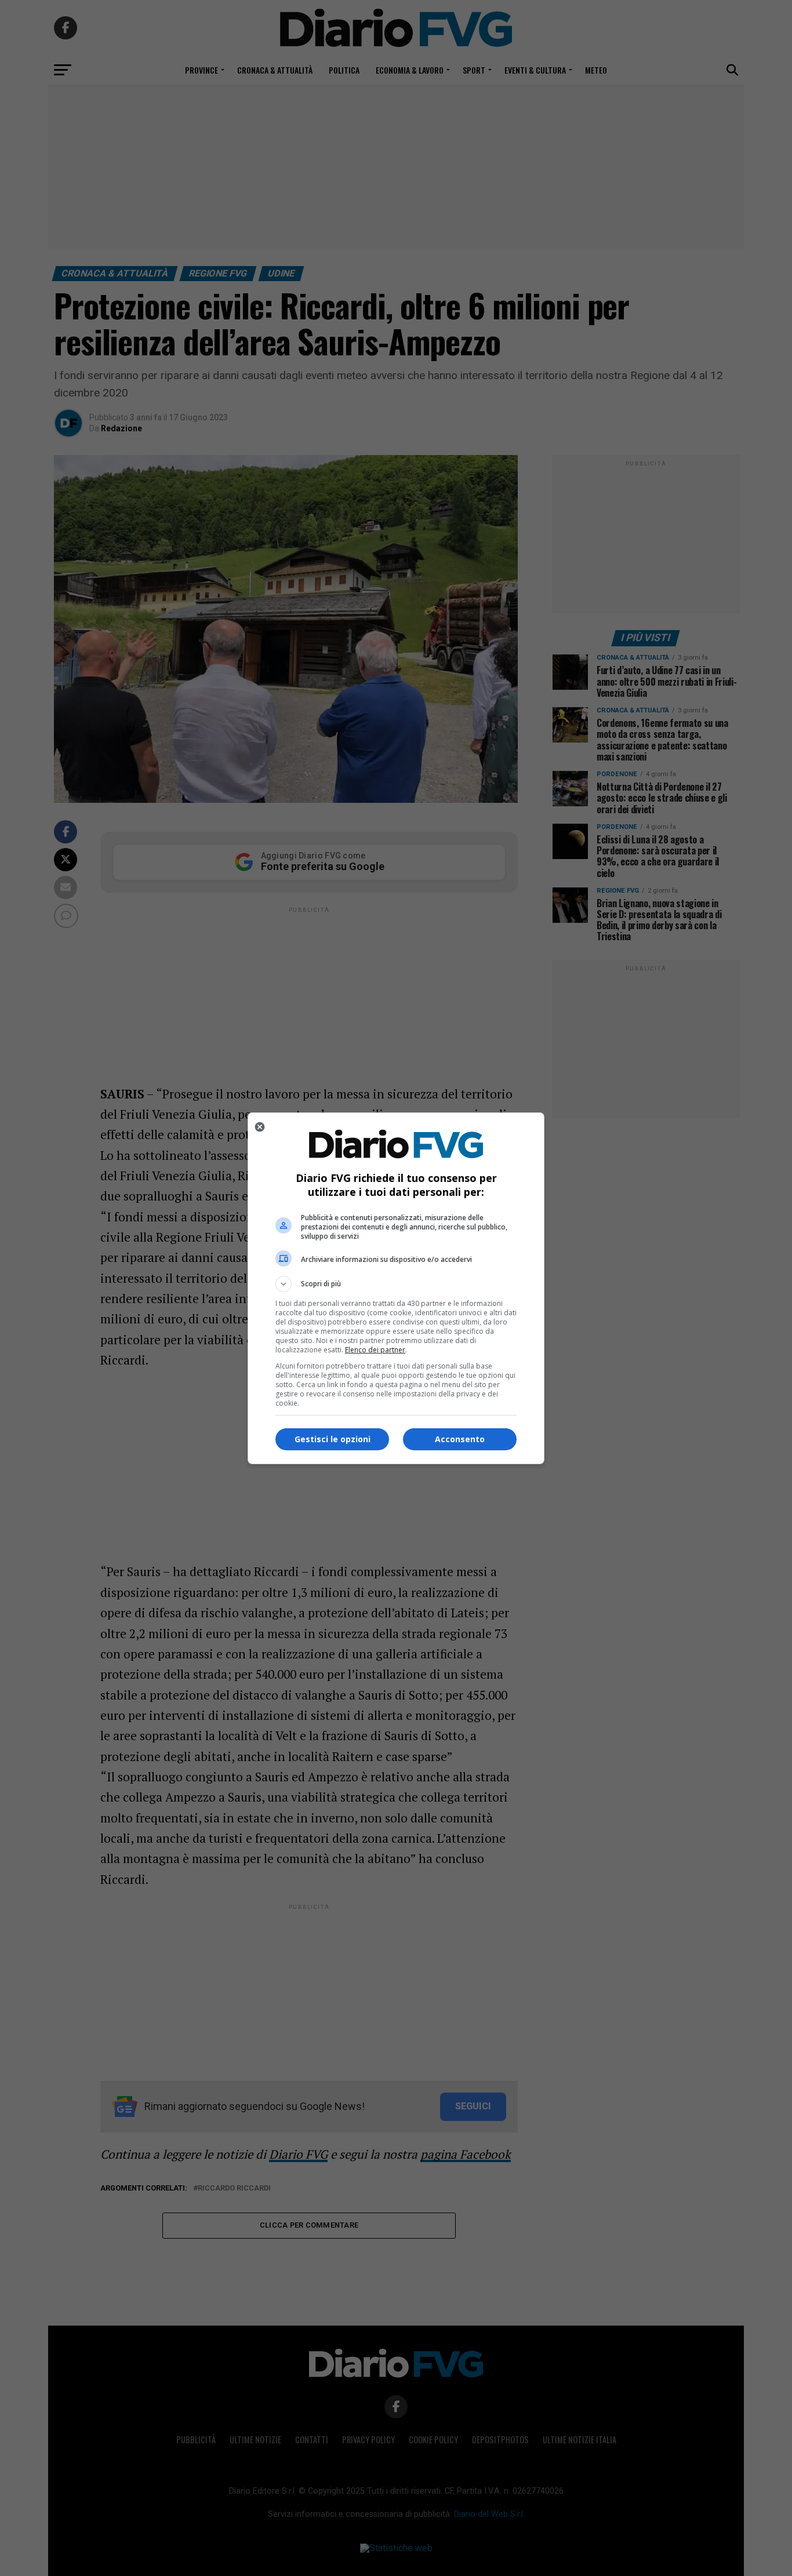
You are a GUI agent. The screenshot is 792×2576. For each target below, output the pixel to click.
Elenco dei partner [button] (375, 1350)
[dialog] (396, 1288)
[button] (396, 1284)
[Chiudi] (260, 1127)
